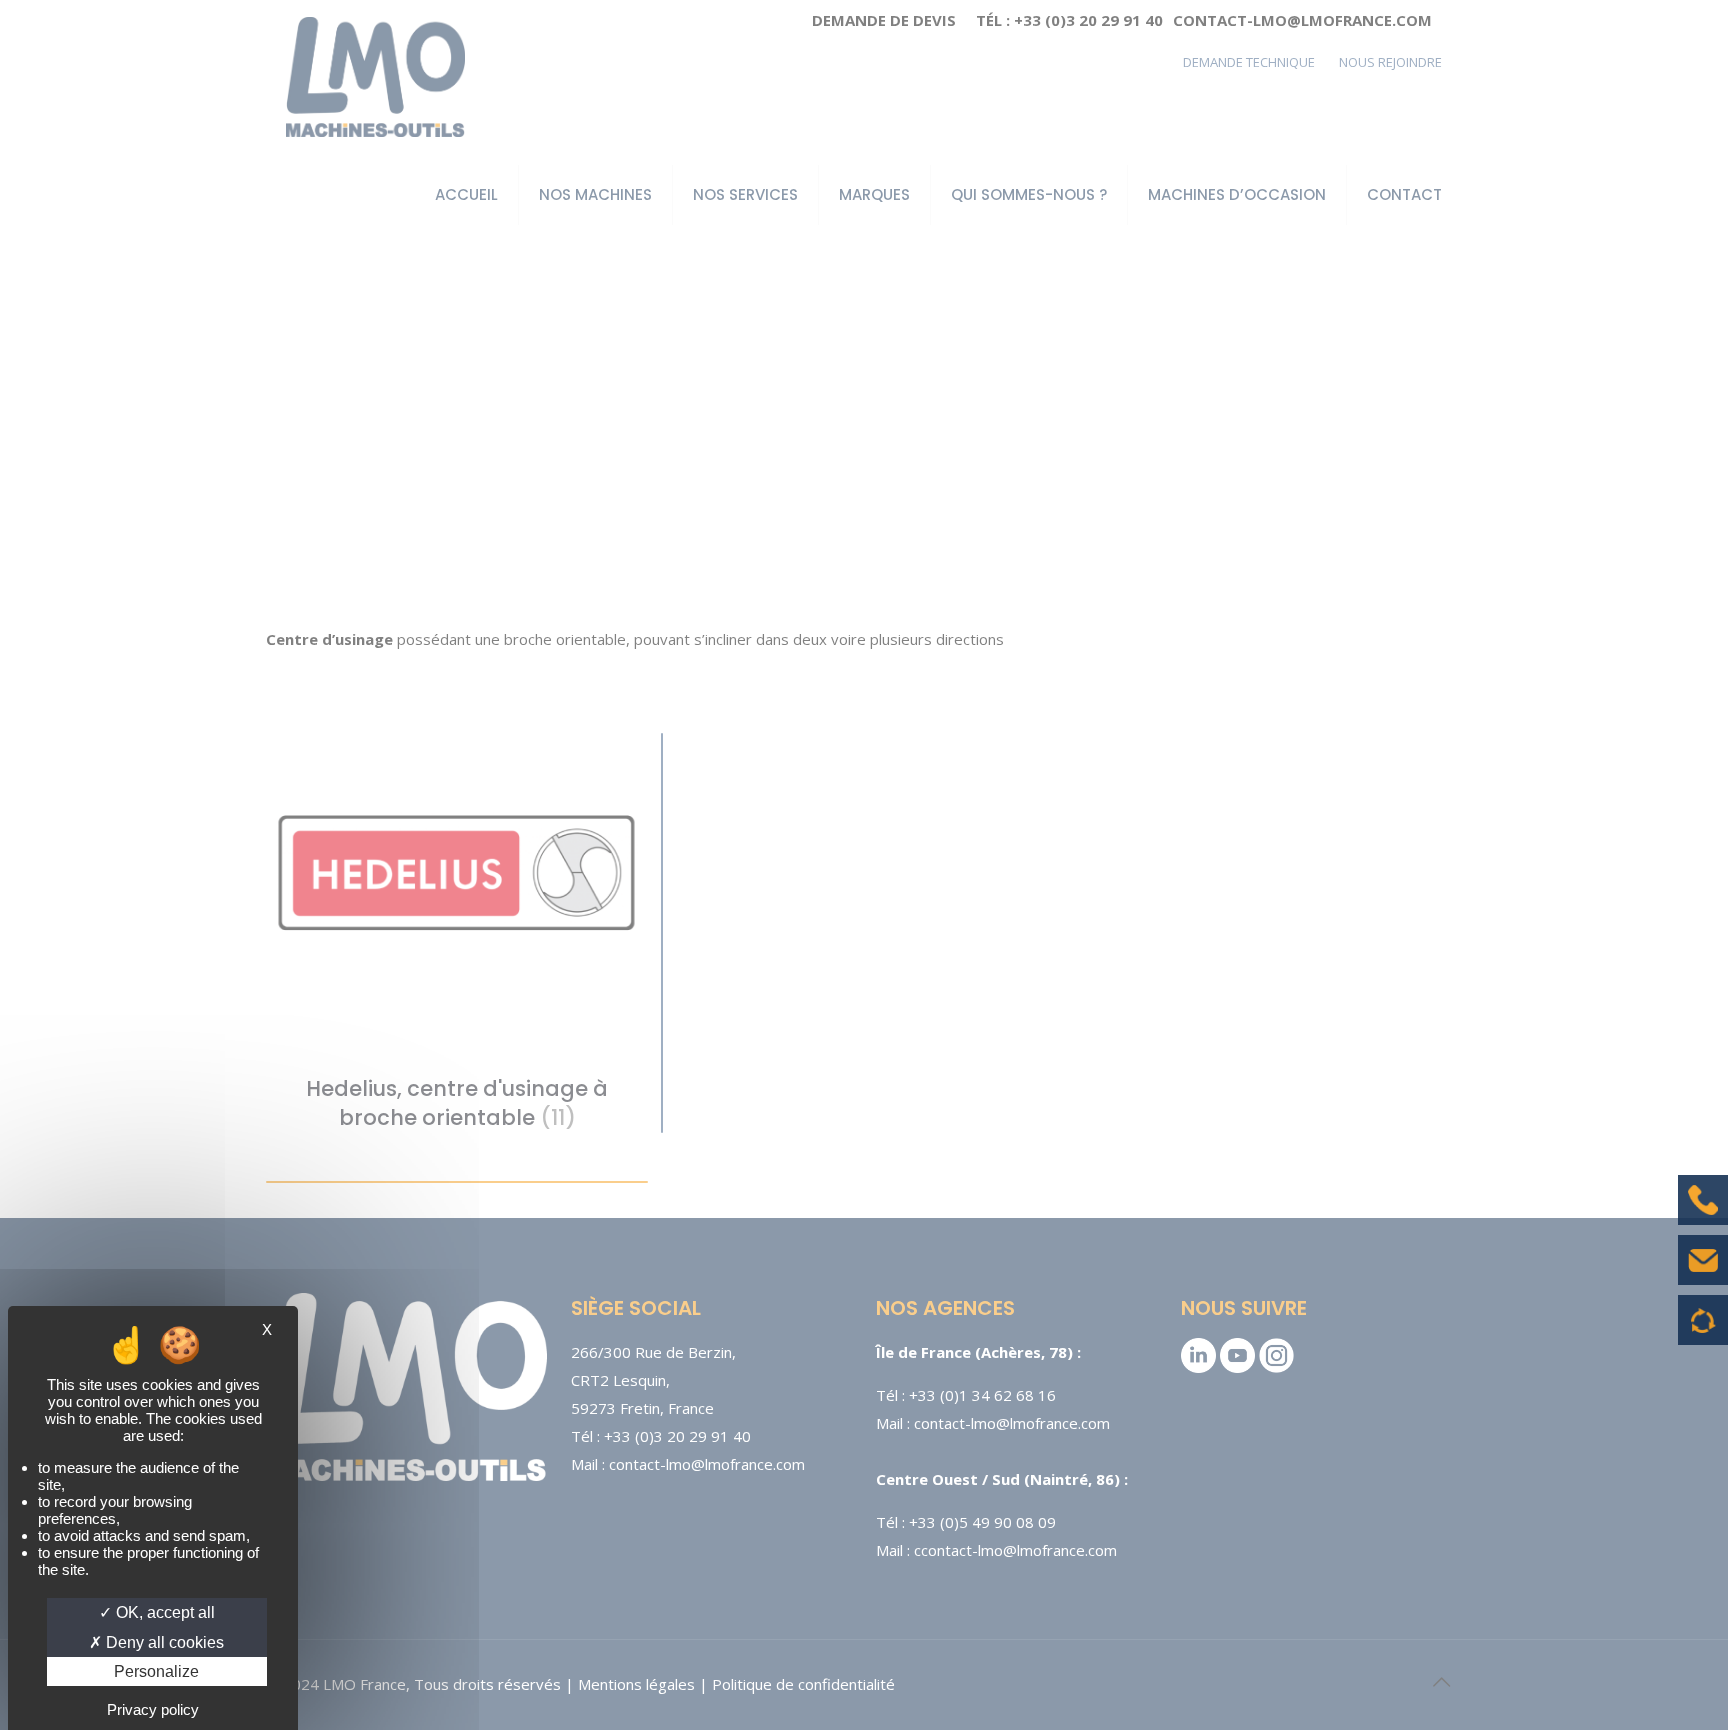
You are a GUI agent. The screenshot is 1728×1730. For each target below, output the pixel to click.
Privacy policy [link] (153, 1709)
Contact (1703, 1275)
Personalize (156, 1671)
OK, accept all (163, 1612)
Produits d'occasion (1703, 1330)
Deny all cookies (163, 1642)
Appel (1703, 1215)
